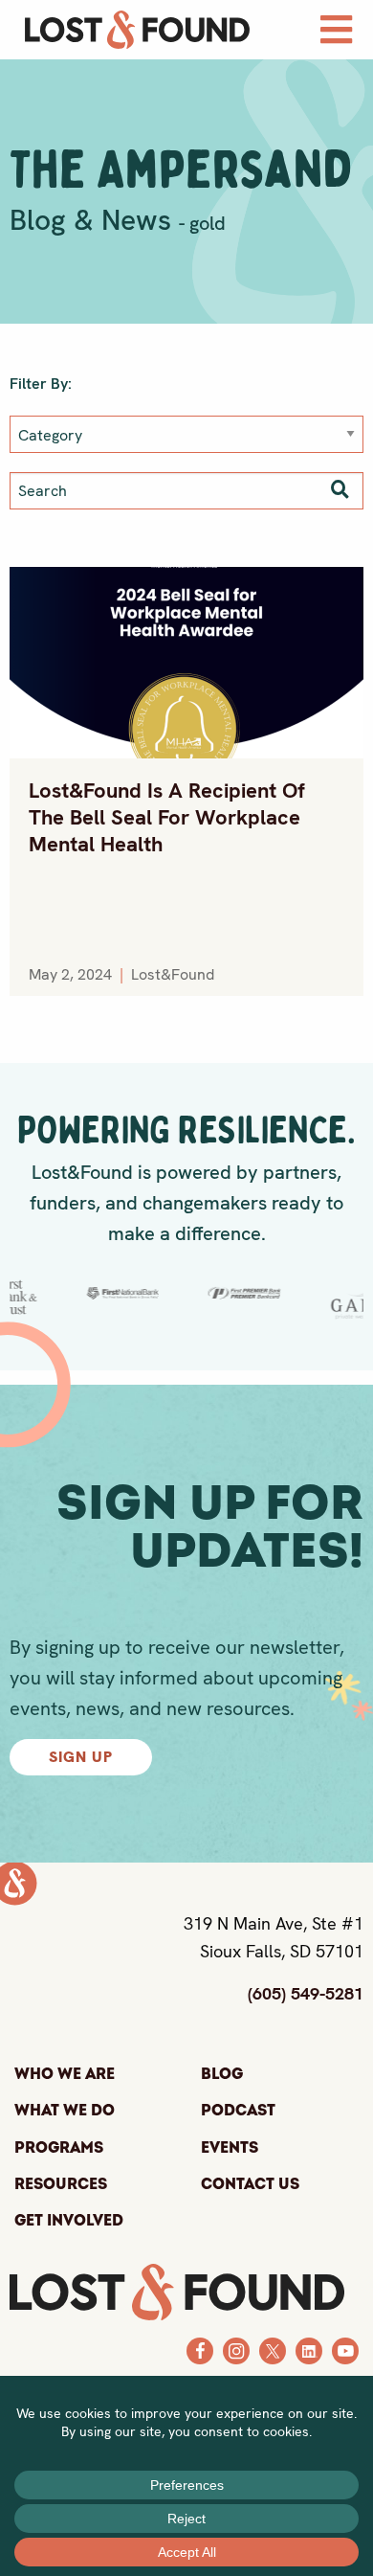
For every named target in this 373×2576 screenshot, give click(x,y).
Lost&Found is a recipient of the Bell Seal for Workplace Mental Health (167, 817)
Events (230, 2148)
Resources (61, 2184)
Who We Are (65, 2074)
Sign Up (81, 1757)
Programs (59, 2148)
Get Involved (69, 2221)
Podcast (238, 2111)
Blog (222, 2074)
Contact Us (250, 2184)
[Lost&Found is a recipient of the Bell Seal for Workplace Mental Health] (186, 663)
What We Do (65, 2111)
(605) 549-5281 (306, 1993)
